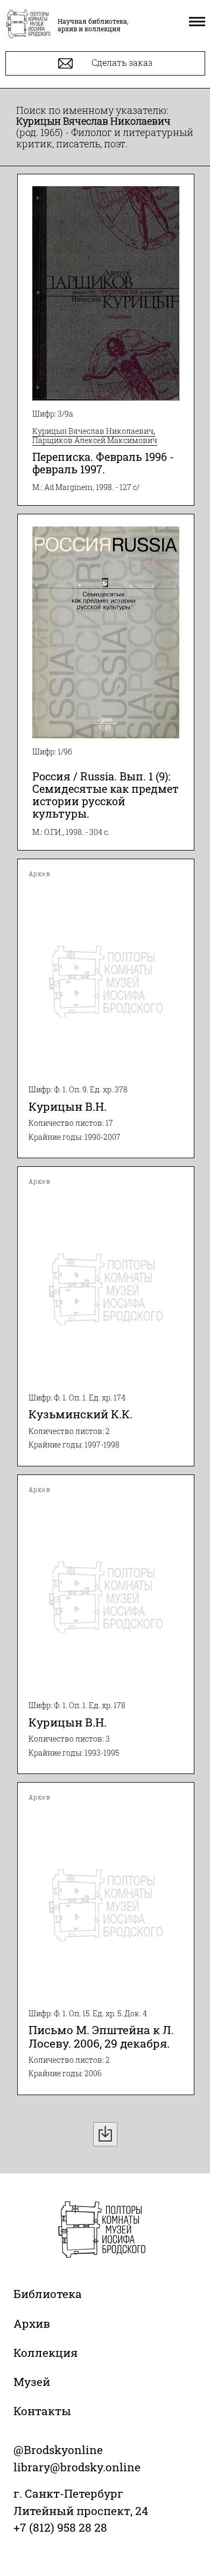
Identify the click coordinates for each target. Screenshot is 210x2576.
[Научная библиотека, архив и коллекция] (28, 25)
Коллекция (45, 2353)
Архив (32, 2323)
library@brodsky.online (77, 2467)
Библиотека (48, 2294)
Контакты (42, 2411)
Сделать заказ (121, 62)
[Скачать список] (105, 2134)
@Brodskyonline (58, 2450)
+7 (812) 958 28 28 (60, 2527)
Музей (32, 2382)
